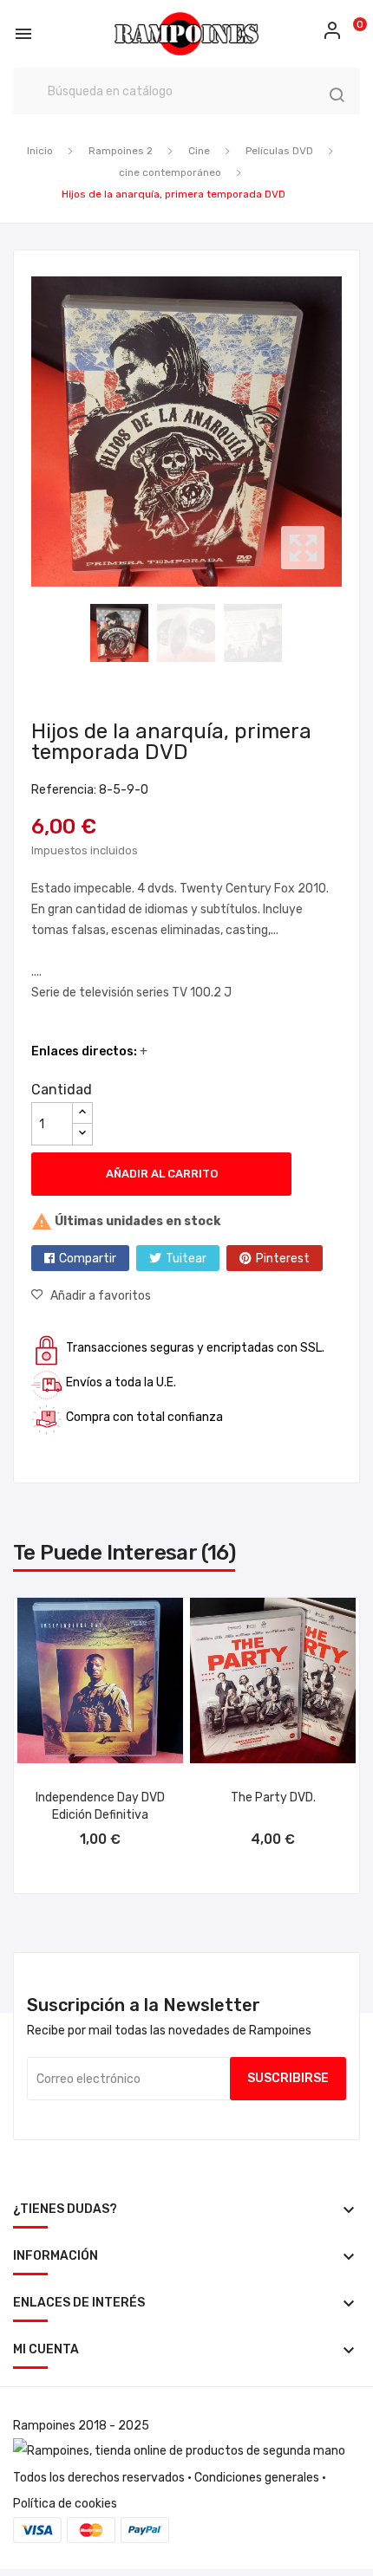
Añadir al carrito (162, 1174)
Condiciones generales (257, 2478)
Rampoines (44, 2426)
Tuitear (186, 1259)
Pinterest (283, 1259)
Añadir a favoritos (101, 1296)
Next (346, 431)
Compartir (88, 1259)
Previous (27, 431)
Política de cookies (65, 2504)
